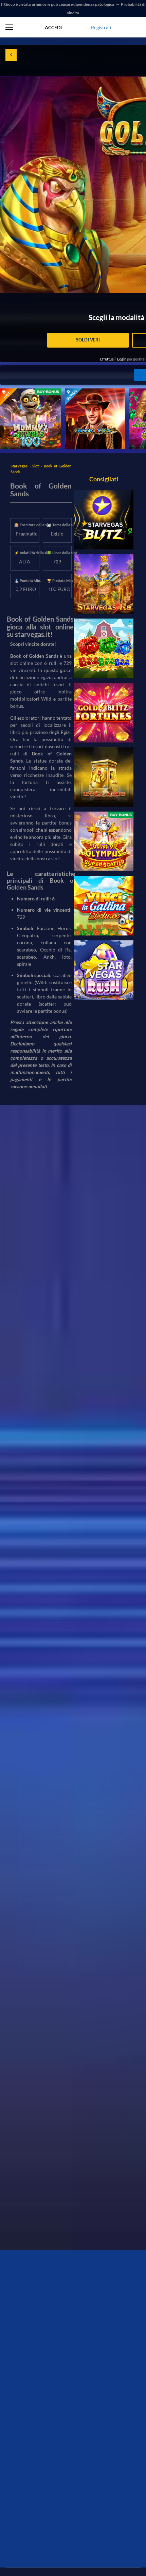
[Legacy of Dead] (104, 777)
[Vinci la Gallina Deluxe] (104, 906)
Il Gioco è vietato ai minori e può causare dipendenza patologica (58, 4)
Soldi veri (88, 340)
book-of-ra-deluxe (84, 392)
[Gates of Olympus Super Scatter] (104, 841)
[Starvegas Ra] (104, 584)
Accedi (53, 27)
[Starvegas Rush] (104, 970)
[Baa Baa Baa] (104, 648)
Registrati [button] (101, 27)
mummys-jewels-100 (22, 392)
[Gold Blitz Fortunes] (104, 713)
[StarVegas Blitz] (104, 520)
